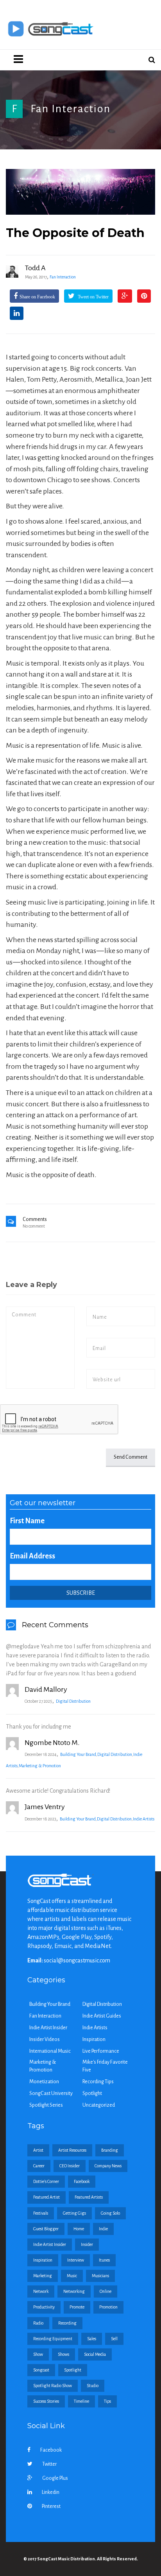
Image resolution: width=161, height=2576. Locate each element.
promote (77, 2307)
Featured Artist (47, 2197)
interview (76, 2260)
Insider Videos (45, 2039)
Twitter (49, 2464)
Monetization (44, 2082)
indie (103, 2229)
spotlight (73, 2370)
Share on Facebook (37, 297)
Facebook (51, 2450)
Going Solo (110, 2213)
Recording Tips (98, 2082)
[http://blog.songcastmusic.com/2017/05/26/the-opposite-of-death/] (80, 192)
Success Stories (46, 2401)
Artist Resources (72, 2150)
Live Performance (101, 2051)
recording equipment (53, 2339)
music (72, 2276)
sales (92, 2339)
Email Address (32, 1556)
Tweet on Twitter (93, 297)
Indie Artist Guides (102, 2016)
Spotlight (92, 2093)
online (106, 2291)
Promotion (108, 2307)
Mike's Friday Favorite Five (105, 2066)
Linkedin (51, 2492)
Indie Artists (144, 1819)
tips (107, 2401)
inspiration (43, 2260)
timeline (81, 2401)
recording (67, 2323)
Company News (108, 2166)
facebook (82, 2181)
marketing (43, 2276)
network (41, 2291)
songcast (41, 2370)
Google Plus (55, 2478)
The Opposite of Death (75, 233)
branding (110, 2150)
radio (38, 2323)
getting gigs (74, 2213)
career (39, 2166)
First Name (27, 1521)
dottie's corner (46, 2181)
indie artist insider (50, 2244)
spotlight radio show (53, 2386)
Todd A (35, 268)
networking (74, 2291)
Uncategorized (99, 2105)
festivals (41, 2213)
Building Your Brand (78, 1754)
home (79, 2229)
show (38, 2354)
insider (87, 2244)
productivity (44, 2307)
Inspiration (94, 2039)
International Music (50, 2051)
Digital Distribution (73, 1701)
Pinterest (51, 2506)
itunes (104, 2260)
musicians (100, 2276)
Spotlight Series (46, 2105)
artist (38, 2150)
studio (93, 2386)
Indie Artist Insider (48, 2028)
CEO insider (70, 2166)
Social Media (95, 2354)
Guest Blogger (46, 2229)
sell (114, 2339)
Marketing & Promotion (40, 1766)
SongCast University (51, 2093)
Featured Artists (89, 2197)
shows (64, 2354)
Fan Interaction (71, 109)
